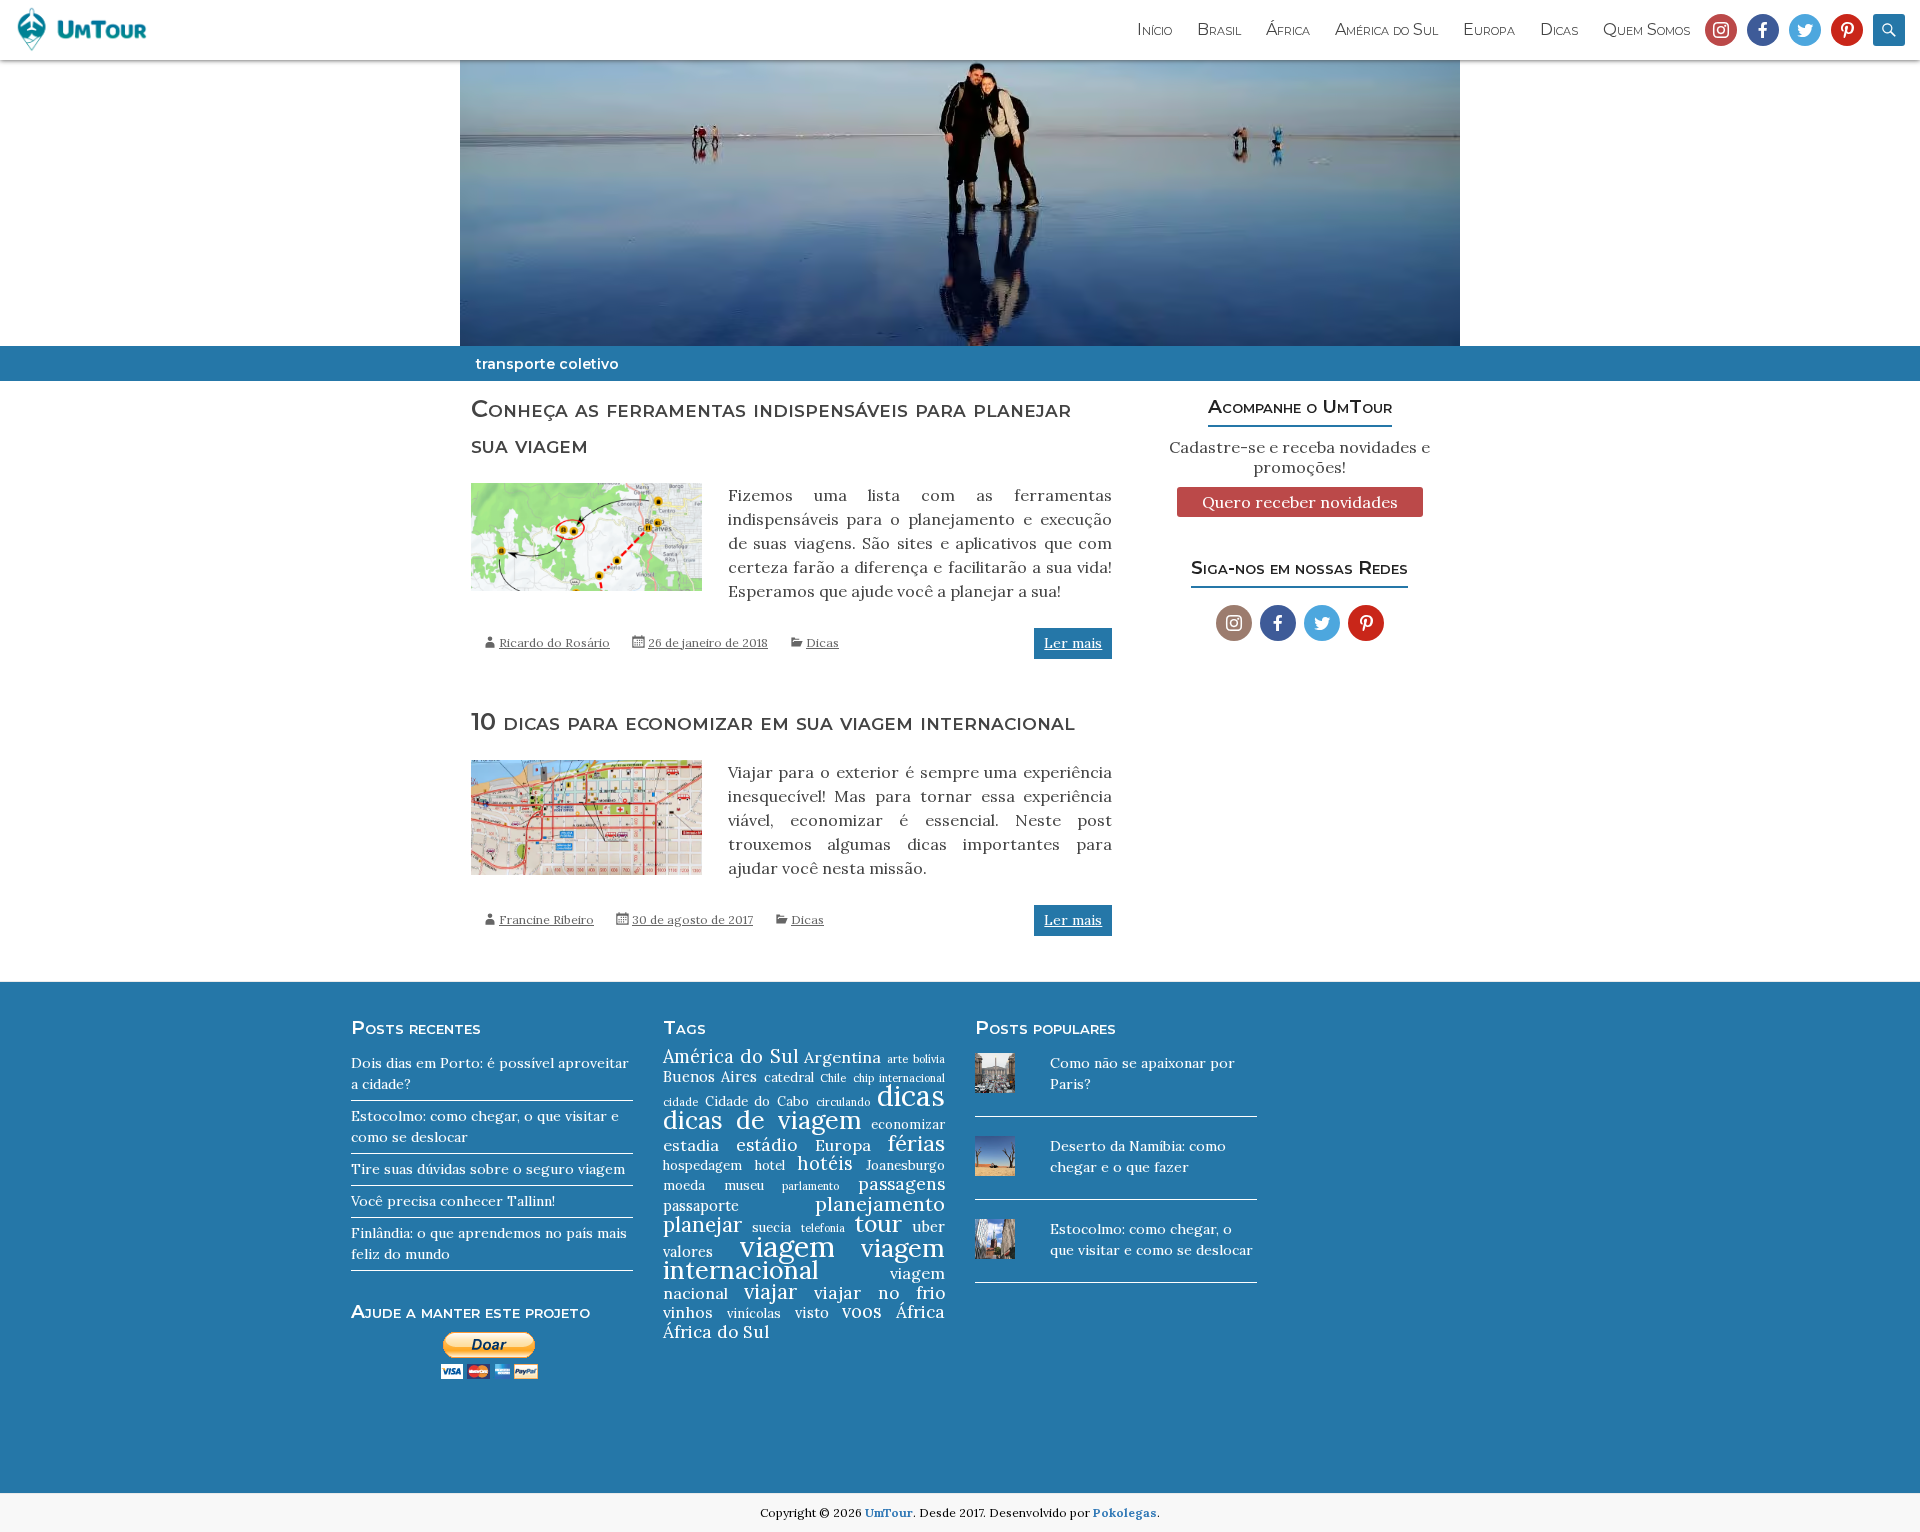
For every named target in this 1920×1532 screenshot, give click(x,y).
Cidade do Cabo (756, 1101)
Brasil (1219, 29)
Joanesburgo (905, 1165)
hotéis (825, 1163)
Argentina (842, 1057)
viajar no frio (880, 1293)
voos (862, 1311)
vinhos (688, 1312)
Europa (1489, 29)
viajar (770, 1291)
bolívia (929, 1059)
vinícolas (754, 1313)
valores (688, 1251)
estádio (766, 1145)
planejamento (880, 1203)
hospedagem (702, 1165)
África (1288, 29)
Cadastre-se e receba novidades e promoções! (1299, 457)
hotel (770, 1165)
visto (812, 1312)
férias (916, 1143)
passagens (901, 1184)
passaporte (701, 1205)
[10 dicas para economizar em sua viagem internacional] (586, 770)
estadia (691, 1145)
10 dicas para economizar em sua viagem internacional (773, 721)
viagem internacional (804, 1258)
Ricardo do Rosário (554, 642)
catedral (789, 1077)
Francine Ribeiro (546, 919)
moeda (684, 1185)
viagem (787, 1246)
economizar (908, 1124)
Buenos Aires (710, 1076)
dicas (911, 1096)
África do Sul (716, 1332)
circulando (843, 1102)
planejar (702, 1224)
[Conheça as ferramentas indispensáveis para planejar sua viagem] (586, 493)
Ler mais (1073, 643)
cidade (680, 1102)
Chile (833, 1078)
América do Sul (1386, 29)
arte (897, 1059)
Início (1154, 29)
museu (744, 1185)
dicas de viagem (762, 1120)
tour (878, 1223)
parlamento (810, 1186)
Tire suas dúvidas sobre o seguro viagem (488, 1169)
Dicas (1559, 29)
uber (928, 1226)
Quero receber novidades (1300, 502)
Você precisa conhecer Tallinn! (453, 1201)
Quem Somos (1646, 29)
